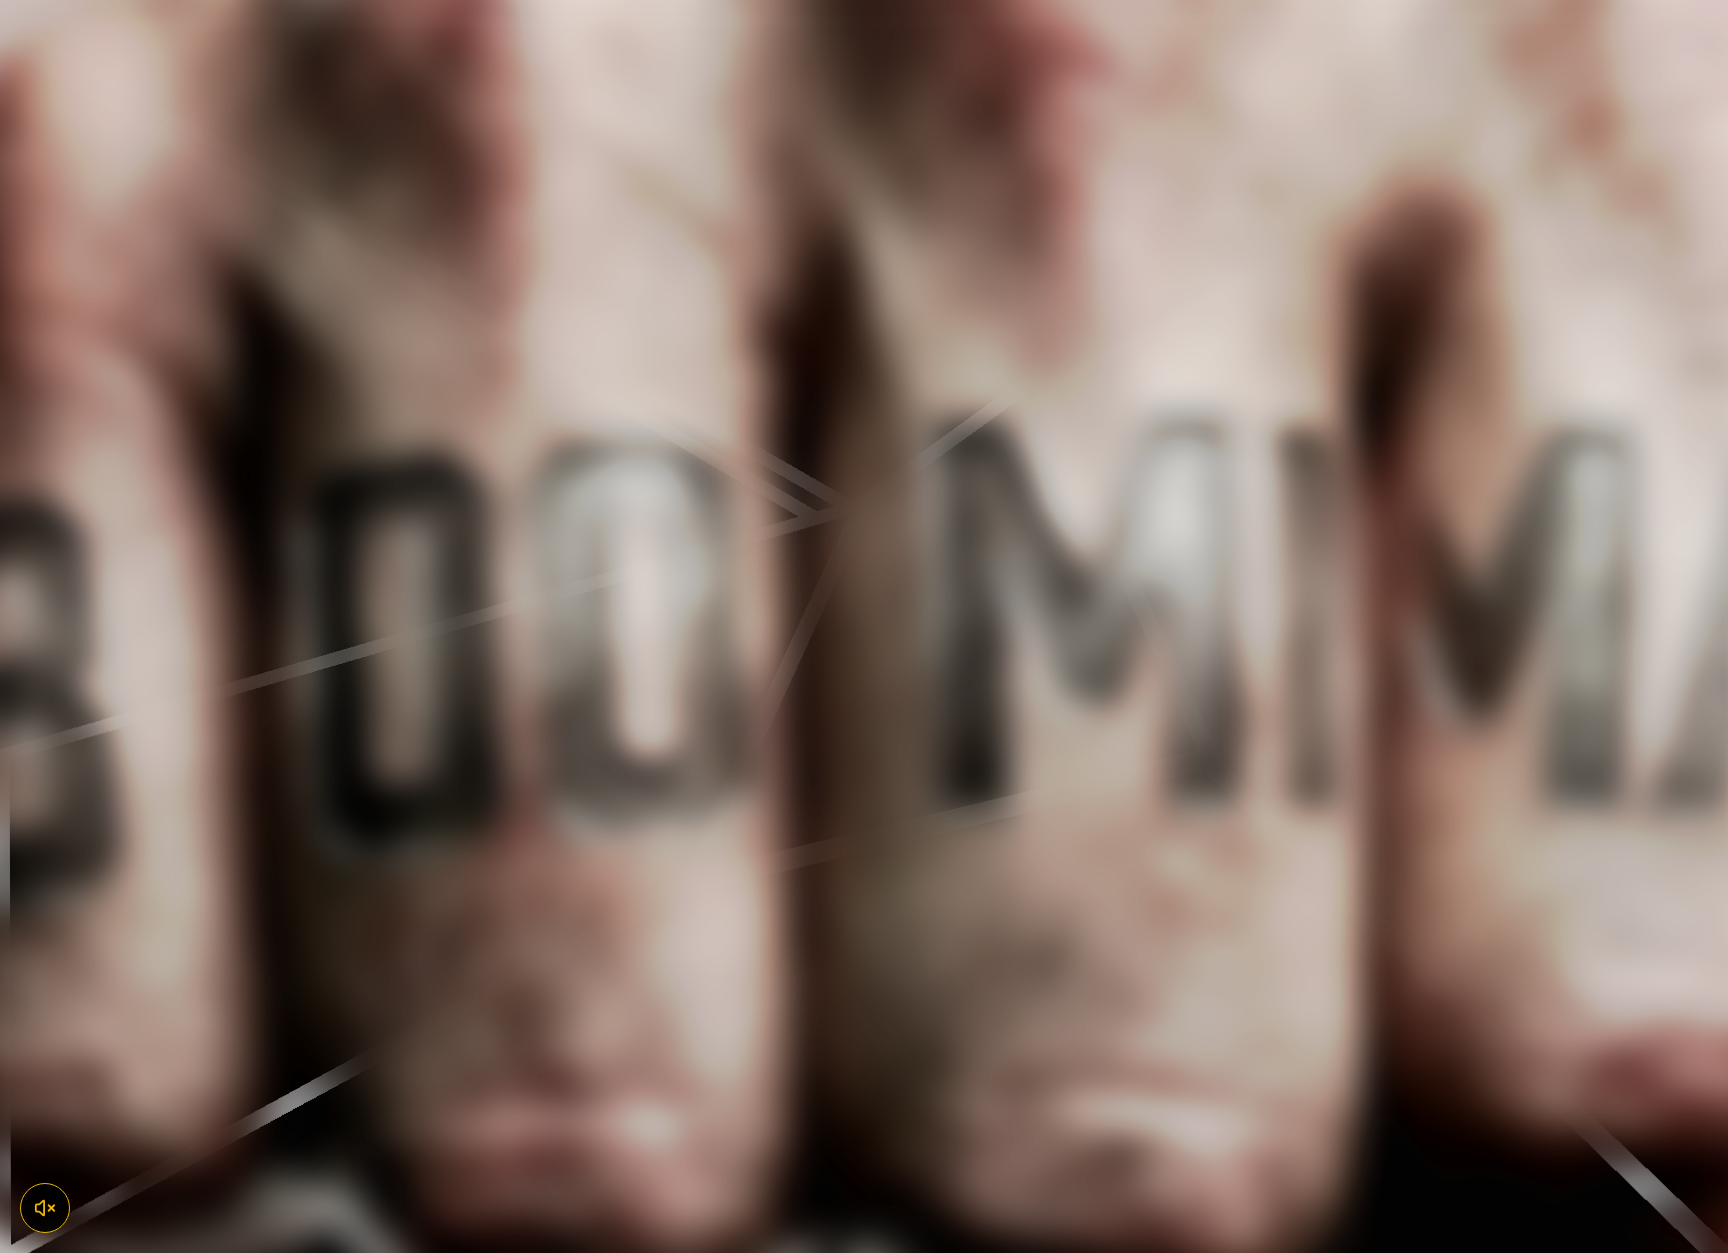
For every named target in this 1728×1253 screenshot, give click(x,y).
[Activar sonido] (45, 1208)
